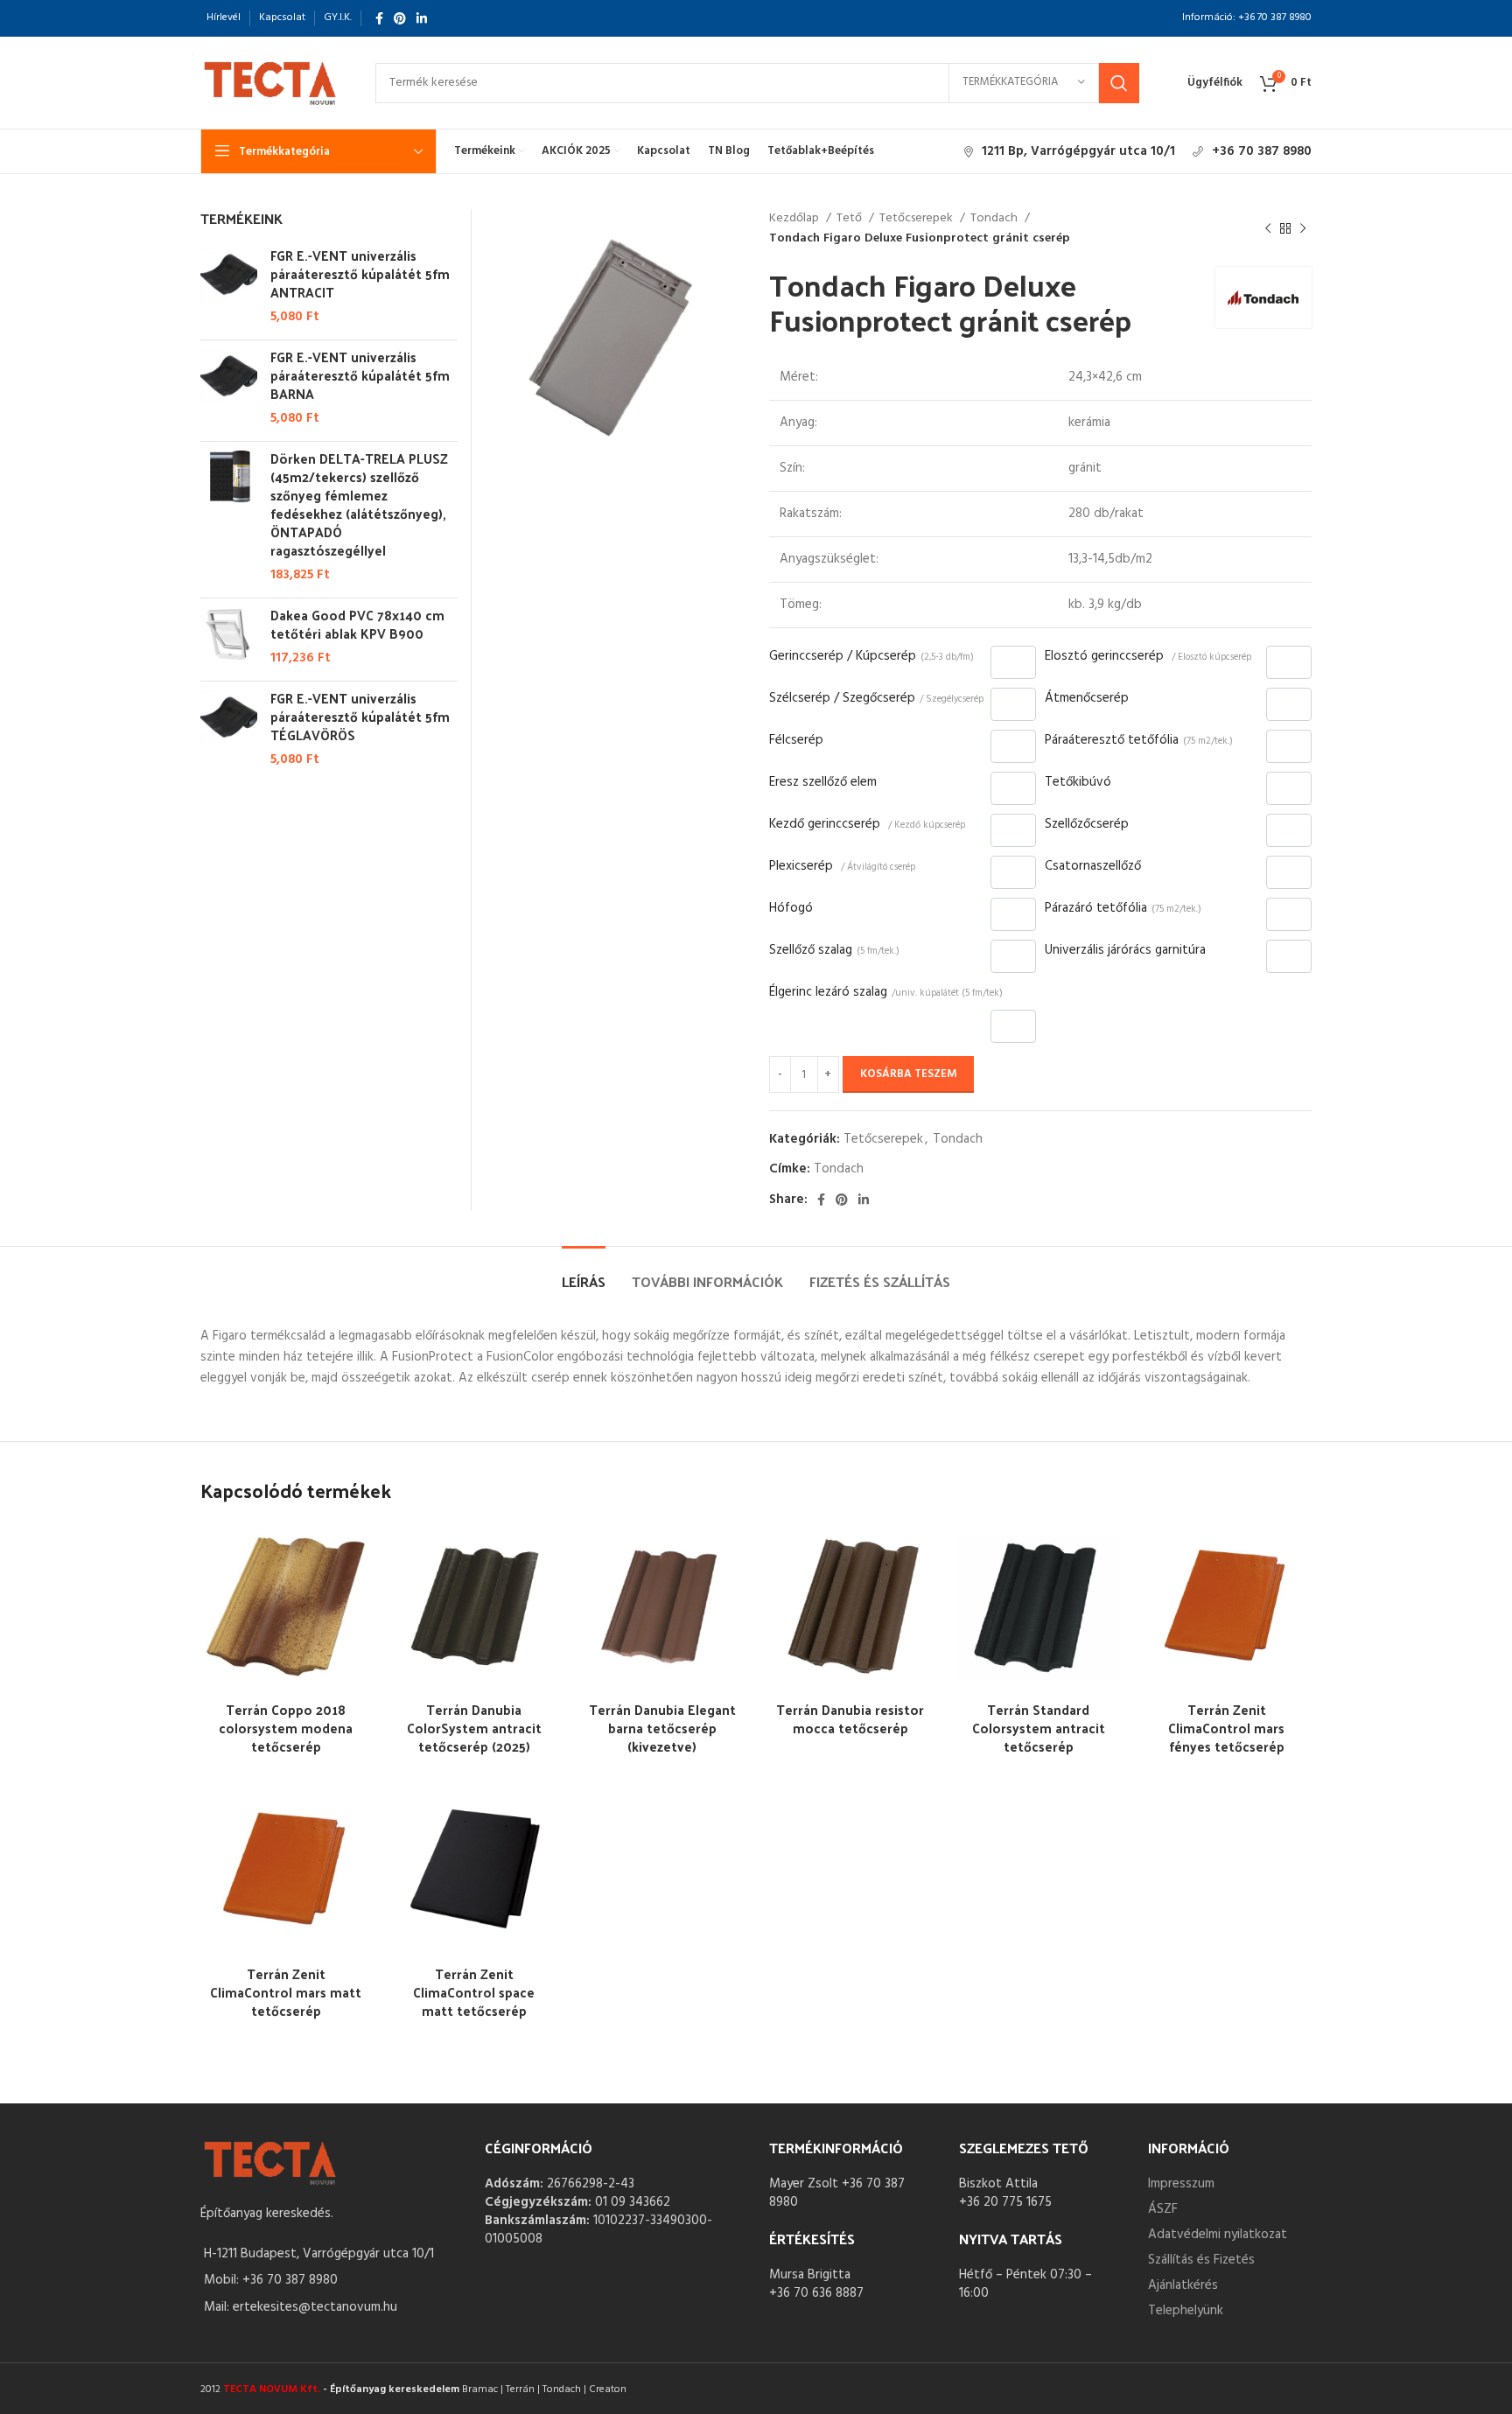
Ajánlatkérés (1183, 2285)
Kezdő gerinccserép (867, 824)
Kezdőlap (795, 219)
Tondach (995, 219)
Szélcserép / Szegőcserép (876, 698)
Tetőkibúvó (1078, 782)
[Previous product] (1268, 229)
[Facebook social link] (379, 18)
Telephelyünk (1186, 2311)
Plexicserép (842, 866)
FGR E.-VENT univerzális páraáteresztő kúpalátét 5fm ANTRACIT (360, 273)
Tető (850, 219)
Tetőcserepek (917, 219)
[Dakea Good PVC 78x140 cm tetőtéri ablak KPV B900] (229, 637)
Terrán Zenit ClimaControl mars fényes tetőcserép (1226, 1728)
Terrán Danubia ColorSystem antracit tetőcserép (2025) (474, 1728)
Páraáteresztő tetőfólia (1139, 740)
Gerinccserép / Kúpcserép (871, 656)
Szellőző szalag (834, 950)
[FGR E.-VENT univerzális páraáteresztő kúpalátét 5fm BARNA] (229, 388)
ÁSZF (1163, 2209)
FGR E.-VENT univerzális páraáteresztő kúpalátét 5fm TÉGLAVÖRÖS (360, 716)
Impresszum (1181, 2184)
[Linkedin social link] (422, 18)
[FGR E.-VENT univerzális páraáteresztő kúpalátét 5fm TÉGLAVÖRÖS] (229, 729)
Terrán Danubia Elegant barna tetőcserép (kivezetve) (662, 1728)
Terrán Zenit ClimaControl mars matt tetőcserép (286, 1992)
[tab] (584, 1273)
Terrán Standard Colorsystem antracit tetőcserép (1039, 1728)
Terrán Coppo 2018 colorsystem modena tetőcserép (286, 1728)
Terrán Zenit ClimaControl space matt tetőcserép (474, 1992)
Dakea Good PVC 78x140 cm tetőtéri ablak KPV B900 (357, 624)
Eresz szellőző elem (823, 782)
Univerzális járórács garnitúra (1125, 950)
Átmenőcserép (1087, 698)
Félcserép (796, 740)
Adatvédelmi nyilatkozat (1218, 2235)
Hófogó (791, 908)
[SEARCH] (1119, 83)
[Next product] (1303, 229)
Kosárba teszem (908, 1074)
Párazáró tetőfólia (1123, 908)
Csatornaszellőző (1093, 866)
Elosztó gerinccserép (1148, 656)
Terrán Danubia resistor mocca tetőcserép (850, 1718)
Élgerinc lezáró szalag (886, 992)
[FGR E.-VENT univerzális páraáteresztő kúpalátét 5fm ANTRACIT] (229, 286)
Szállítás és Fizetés (1201, 2260)
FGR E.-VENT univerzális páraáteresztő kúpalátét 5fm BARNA (360, 375)
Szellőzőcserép (1087, 824)
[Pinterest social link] (400, 18)
